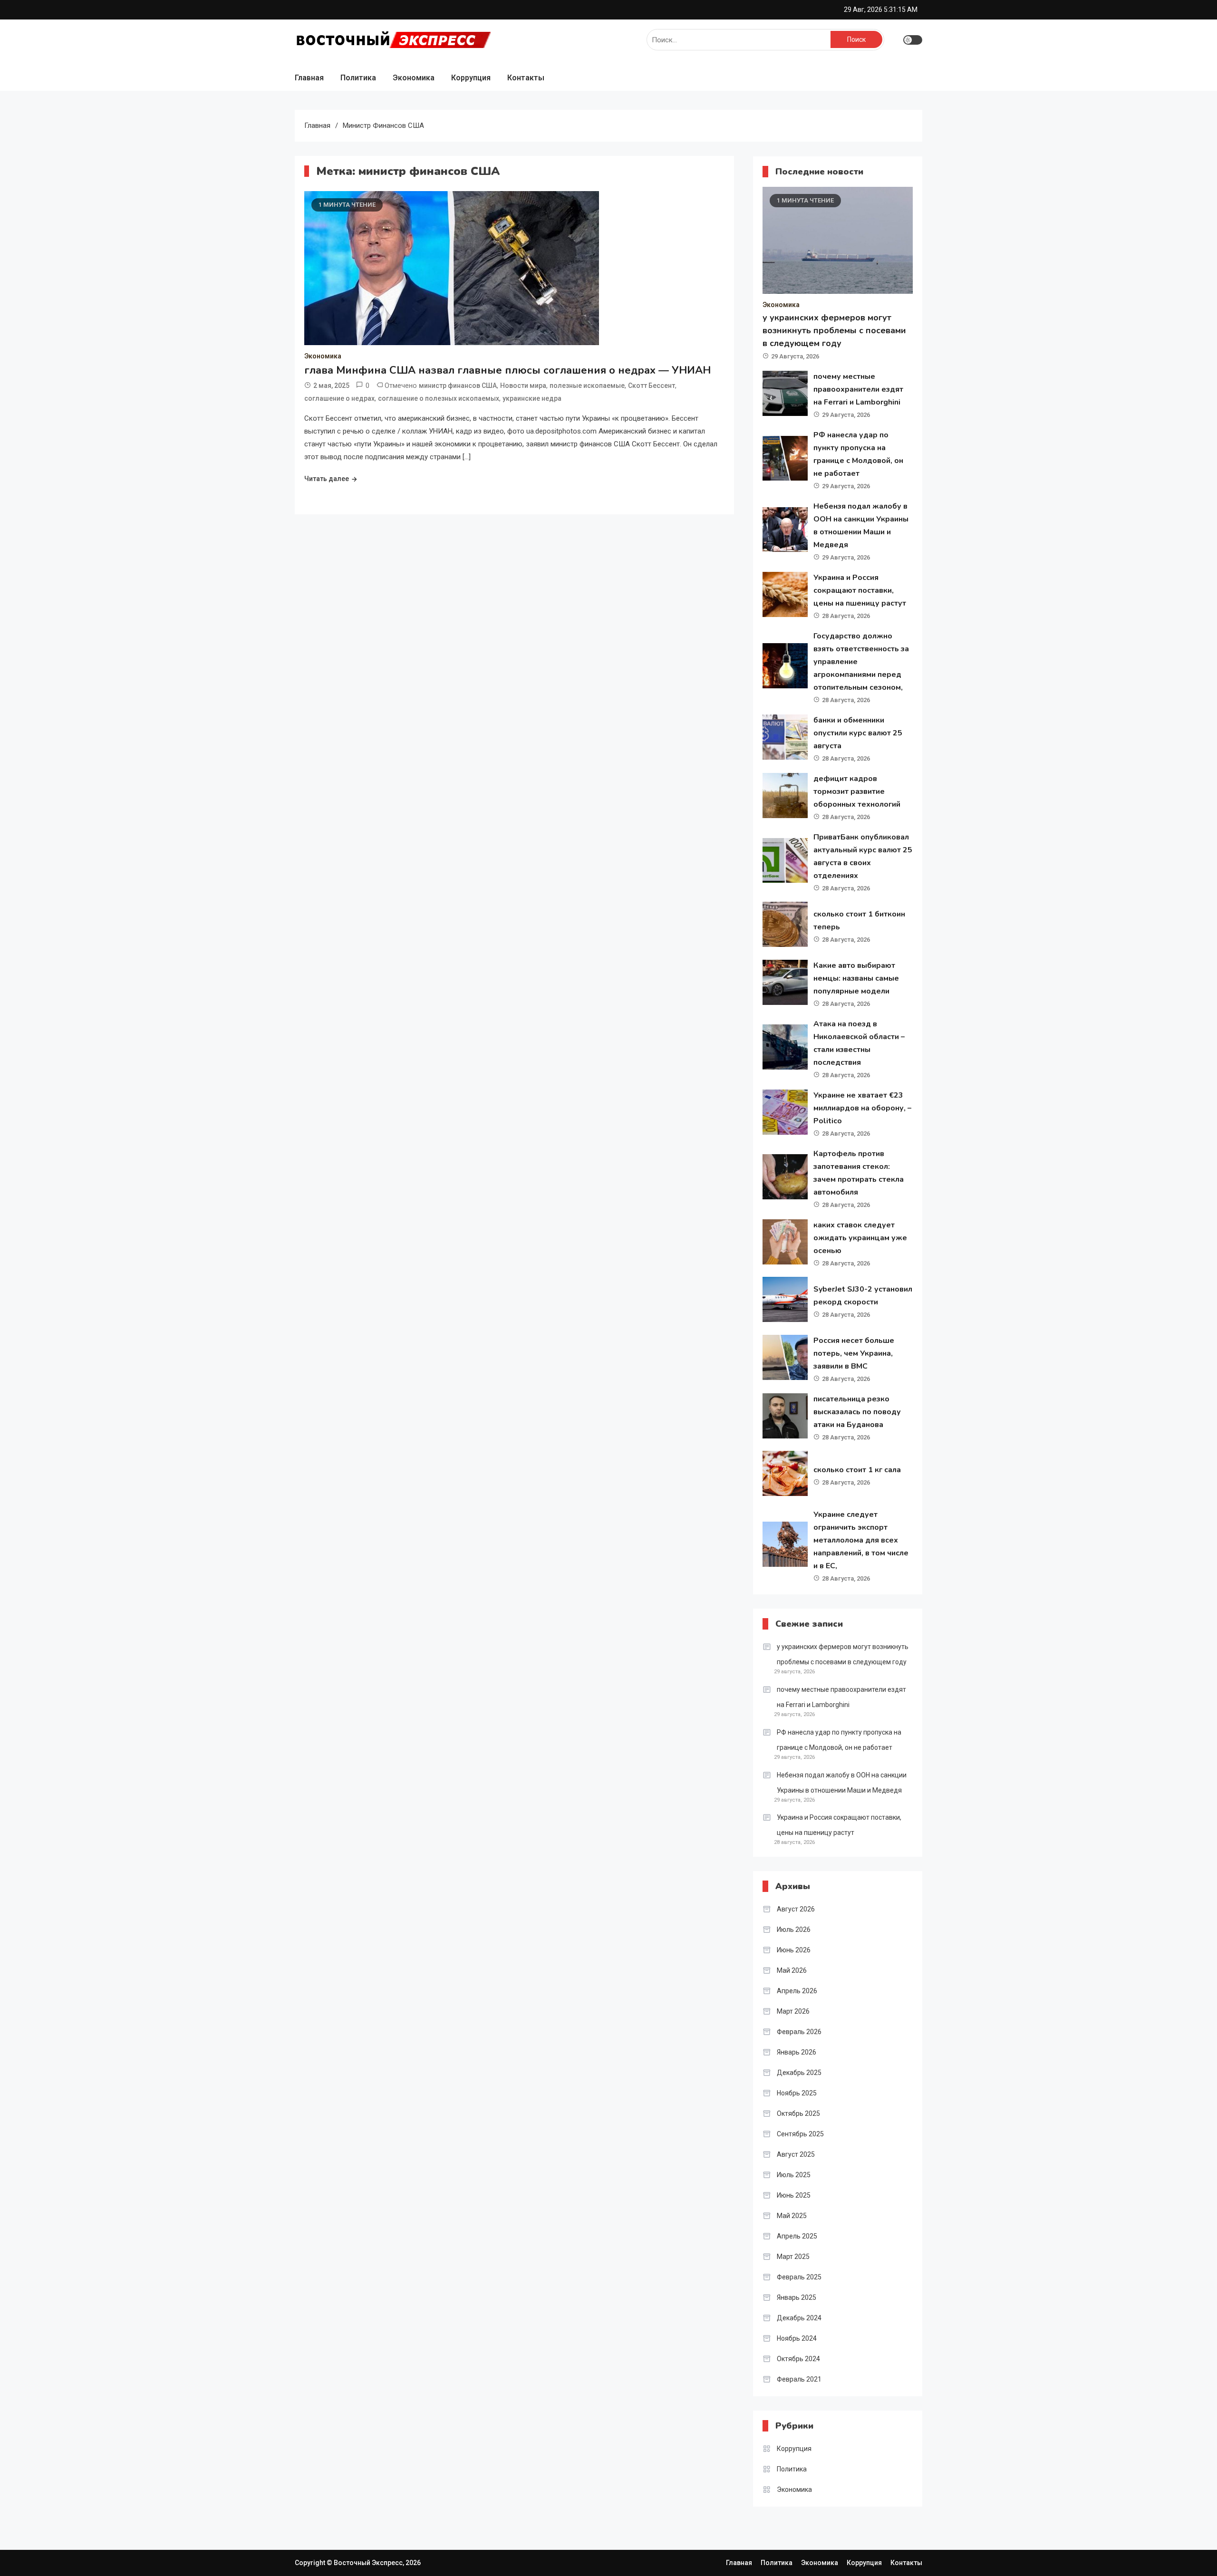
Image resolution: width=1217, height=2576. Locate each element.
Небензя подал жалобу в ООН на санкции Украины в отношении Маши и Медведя (842, 1783)
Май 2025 (792, 2216)
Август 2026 (796, 1909)
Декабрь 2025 (799, 2073)
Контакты (526, 78)
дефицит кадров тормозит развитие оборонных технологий (857, 791)
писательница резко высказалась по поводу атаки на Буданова (857, 1412)
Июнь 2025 (794, 2195)
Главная (309, 78)
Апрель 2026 (797, 1991)
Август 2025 (796, 2154)
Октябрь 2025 (798, 2113)
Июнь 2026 (794, 1950)
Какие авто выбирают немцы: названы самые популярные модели (856, 978)
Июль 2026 (794, 1930)
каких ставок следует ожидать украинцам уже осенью (860, 1238)
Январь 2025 (797, 2297)
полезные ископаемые (587, 386)
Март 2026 (793, 2011)
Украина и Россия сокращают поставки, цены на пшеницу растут (860, 590)
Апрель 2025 (797, 2236)
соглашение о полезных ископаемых (439, 398)
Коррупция (471, 78)
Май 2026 (792, 1970)
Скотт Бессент (652, 386)
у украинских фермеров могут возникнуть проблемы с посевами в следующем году (834, 330)
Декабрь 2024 (799, 2318)
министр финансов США (458, 386)
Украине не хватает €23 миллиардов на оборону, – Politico (862, 1108)
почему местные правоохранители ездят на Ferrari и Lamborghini (858, 389)
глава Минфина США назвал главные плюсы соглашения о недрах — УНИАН (507, 370)
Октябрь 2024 (798, 2359)
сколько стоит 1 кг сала (857, 1470)
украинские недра (532, 398)
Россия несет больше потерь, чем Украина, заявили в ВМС (854, 1353)
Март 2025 (793, 2257)
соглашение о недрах (339, 398)
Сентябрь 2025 (800, 2134)
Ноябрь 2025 (797, 2093)
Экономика (414, 78)
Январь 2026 (797, 2052)
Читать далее (327, 479)
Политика (358, 78)
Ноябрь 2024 (797, 2338)
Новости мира (523, 386)
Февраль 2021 (799, 2379)
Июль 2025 (794, 2175)
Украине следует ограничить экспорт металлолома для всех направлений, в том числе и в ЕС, (861, 1540)
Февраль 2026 (799, 2032)
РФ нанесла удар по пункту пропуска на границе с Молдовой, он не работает (839, 1740)
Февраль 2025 (799, 2277)
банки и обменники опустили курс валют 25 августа (858, 733)
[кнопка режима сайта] (913, 40)
